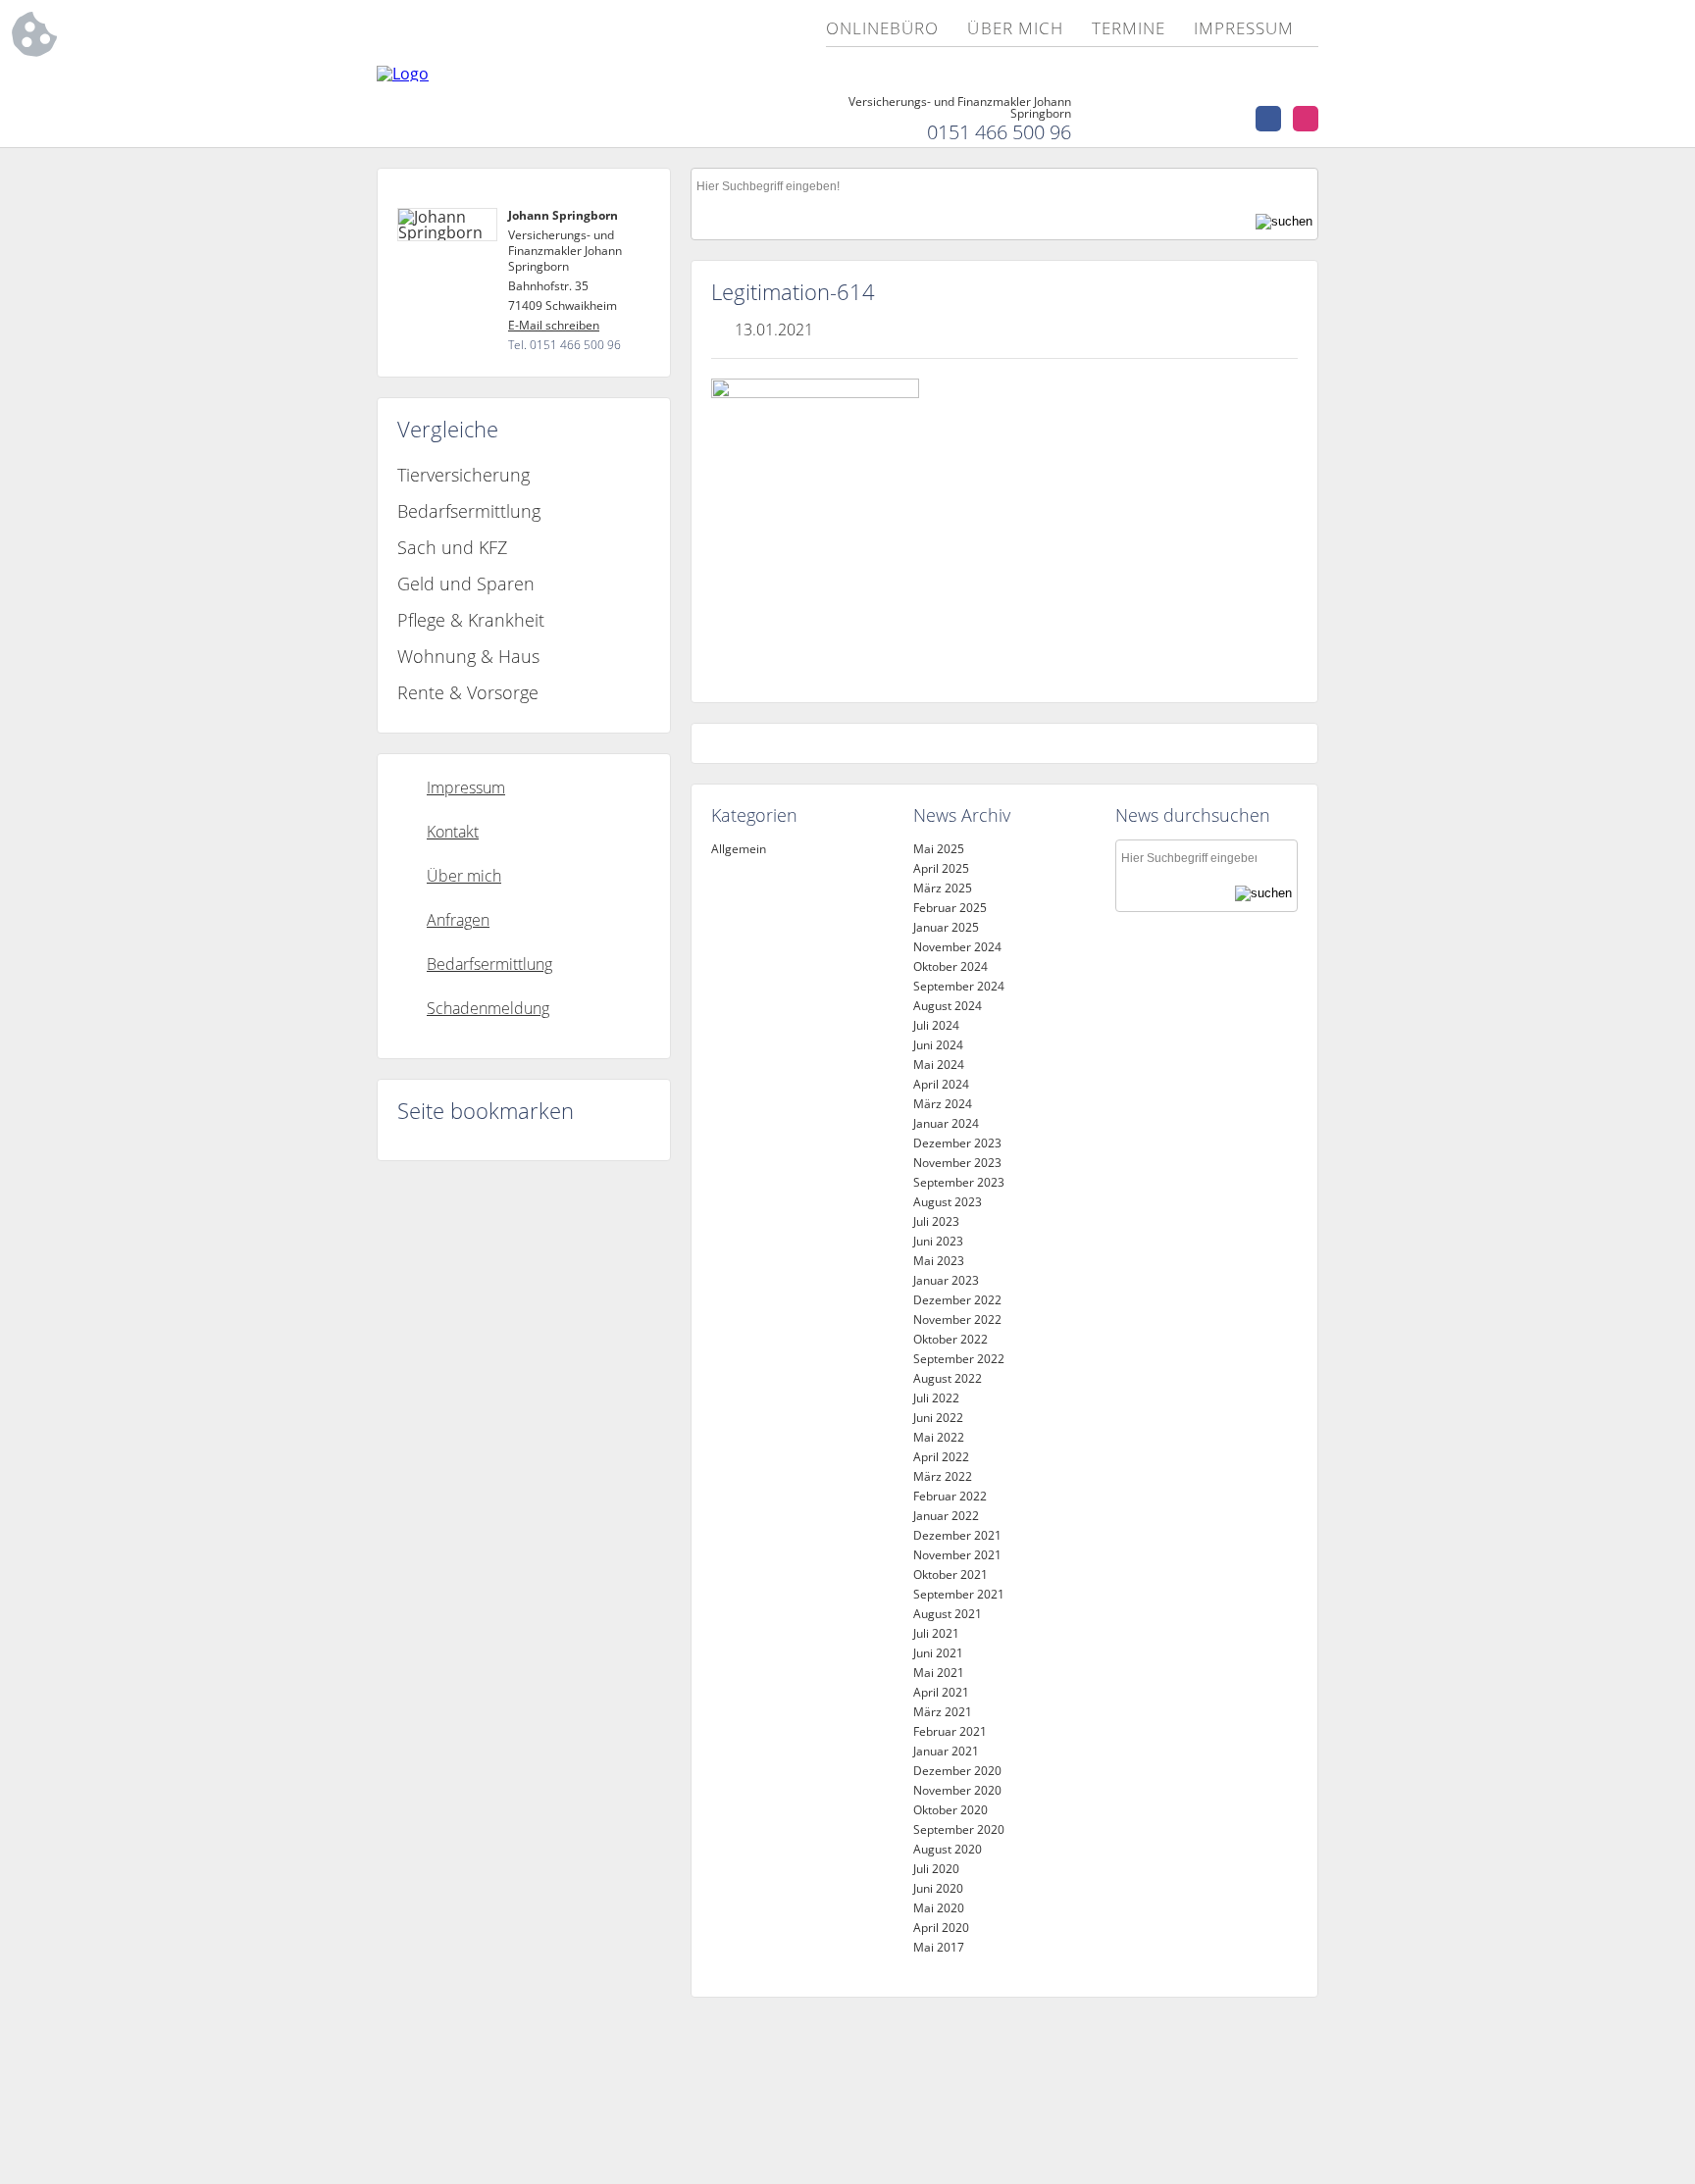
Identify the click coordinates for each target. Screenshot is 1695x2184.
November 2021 (957, 1555)
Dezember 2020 (957, 1771)
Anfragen (458, 920)
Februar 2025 (950, 908)
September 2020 (959, 1829)
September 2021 (959, 1594)
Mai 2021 (939, 1673)
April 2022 (941, 1457)
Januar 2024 (946, 1123)
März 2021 (943, 1712)
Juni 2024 (938, 1045)
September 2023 (959, 1182)
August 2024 (948, 1006)
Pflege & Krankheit (471, 620)
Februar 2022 (950, 1496)
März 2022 (943, 1476)
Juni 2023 (938, 1241)
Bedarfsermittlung (469, 511)
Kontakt (453, 832)
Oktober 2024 (950, 966)
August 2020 (948, 1849)
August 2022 (948, 1378)
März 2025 (943, 888)
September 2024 (959, 986)
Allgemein (739, 849)
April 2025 (941, 868)
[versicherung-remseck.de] (403, 74)
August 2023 (948, 1202)
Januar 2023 (946, 1280)
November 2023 (957, 1163)
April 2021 (941, 1692)
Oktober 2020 (950, 1810)
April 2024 (941, 1084)
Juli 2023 (936, 1221)
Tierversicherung (463, 475)
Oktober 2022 (950, 1339)
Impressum (1244, 29)
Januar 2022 (946, 1516)
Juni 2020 (938, 1888)
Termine (1129, 29)
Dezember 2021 (957, 1535)
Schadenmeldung (488, 1008)
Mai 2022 (939, 1437)
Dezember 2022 (957, 1300)
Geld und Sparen (466, 584)
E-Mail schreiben (554, 325)
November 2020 (957, 1790)
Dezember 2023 (957, 1143)
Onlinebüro (882, 29)
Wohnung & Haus (468, 656)
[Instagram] (1306, 119)
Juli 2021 (936, 1633)
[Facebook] (1268, 119)
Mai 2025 (939, 849)
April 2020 (941, 1928)
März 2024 (943, 1104)
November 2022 (957, 1320)
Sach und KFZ (452, 547)
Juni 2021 (938, 1653)
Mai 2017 (939, 1947)
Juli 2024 (936, 1025)
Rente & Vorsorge (468, 692)
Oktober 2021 (950, 1575)
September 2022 (959, 1359)
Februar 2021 (950, 1731)
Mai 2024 (939, 1065)
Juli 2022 (936, 1398)
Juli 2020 (936, 1869)
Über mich (1015, 29)
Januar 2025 (946, 927)
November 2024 (957, 947)
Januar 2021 (946, 1751)
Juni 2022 (938, 1418)
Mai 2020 (939, 1908)
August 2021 (948, 1614)
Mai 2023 (939, 1261)
